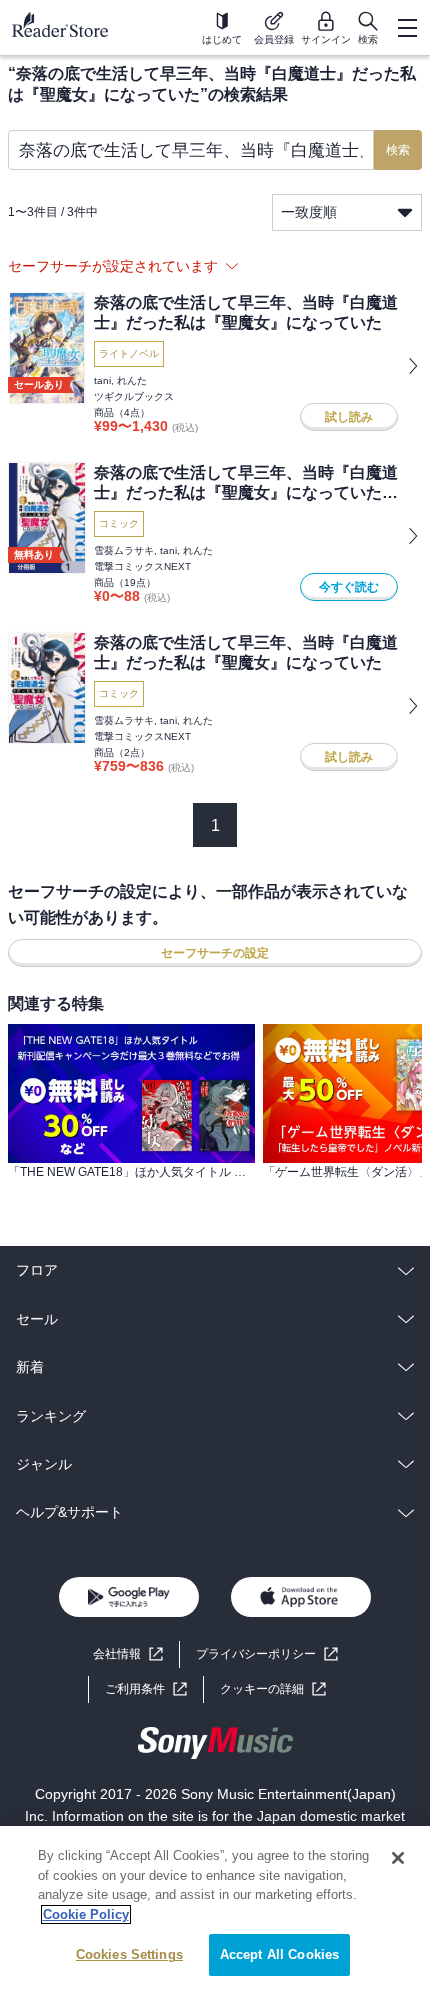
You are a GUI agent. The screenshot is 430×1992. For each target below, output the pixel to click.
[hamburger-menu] (407, 28)
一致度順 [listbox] (309, 212)
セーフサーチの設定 (215, 953)
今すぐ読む (349, 587)
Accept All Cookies (279, 1954)
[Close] (398, 1858)
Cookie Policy (86, 1914)
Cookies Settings (129, 1954)
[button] (273, 1689)
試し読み (349, 417)
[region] (215, 1909)
